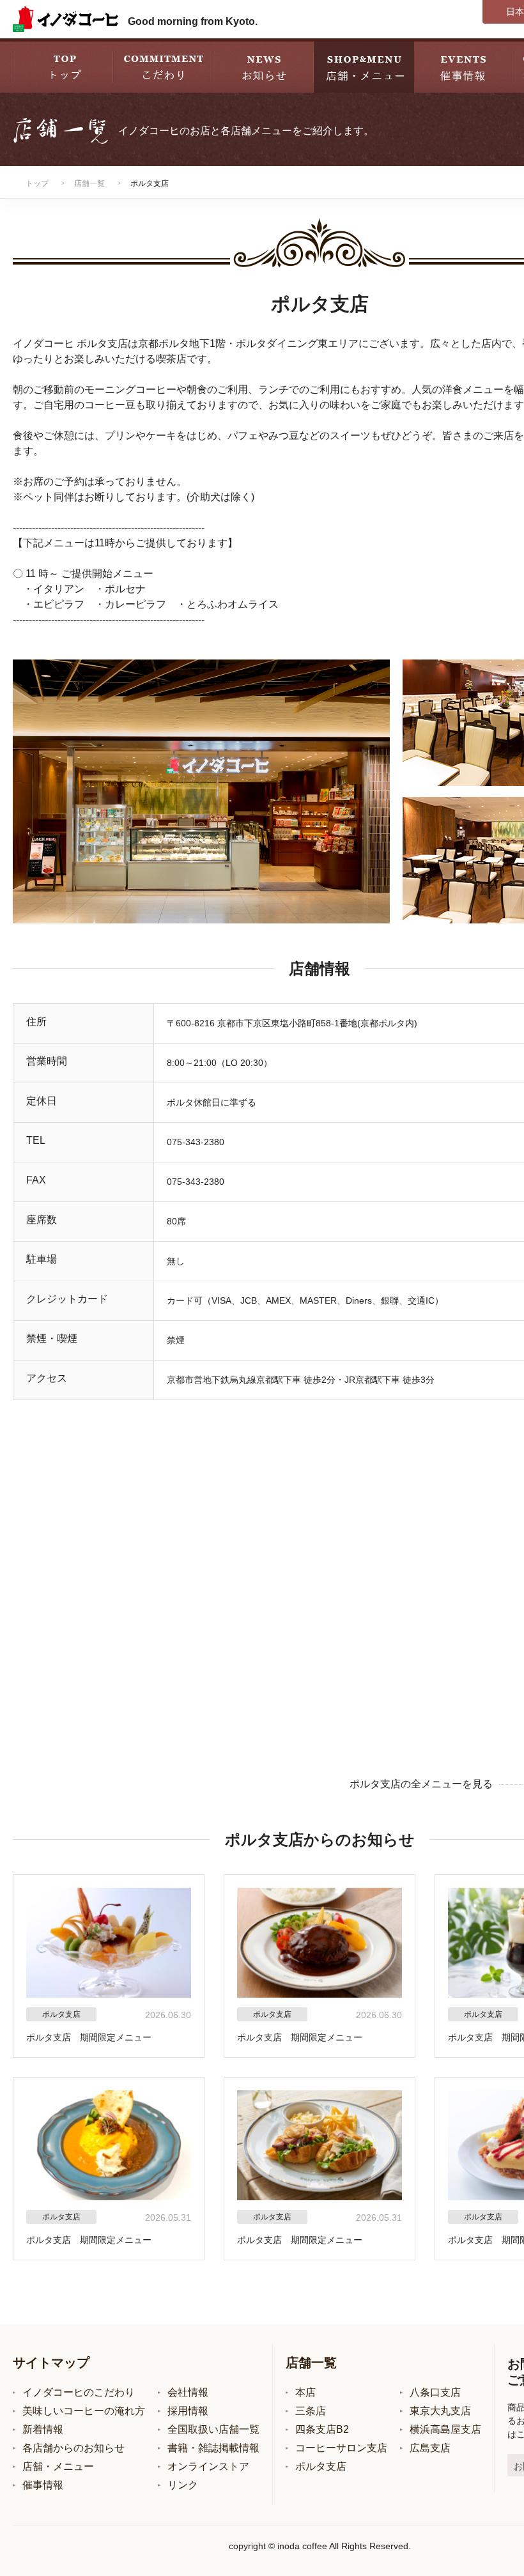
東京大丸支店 (440, 2411)
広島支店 (430, 2448)
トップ (37, 183)
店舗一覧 (89, 183)
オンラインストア (208, 2466)
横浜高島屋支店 (445, 2429)
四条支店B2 (322, 2429)
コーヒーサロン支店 (341, 2448)
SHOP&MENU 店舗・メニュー (364, 66)
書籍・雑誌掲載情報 (213, 2448)
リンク (183, 2485)
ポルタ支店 (321, 2466)
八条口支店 (435, 2392)
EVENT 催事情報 (464, 66)
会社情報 (188, 2392)
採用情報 (188, 2411)
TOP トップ (63, 66)
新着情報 (43, 2429)
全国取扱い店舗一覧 (213, 2429)
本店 (305, 2392)
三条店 (311, 2411)
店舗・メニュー (58, 2466)
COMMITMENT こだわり (163, 66)
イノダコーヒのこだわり (79, 2392)
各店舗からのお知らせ (73, 2448)
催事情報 (43, 2485)
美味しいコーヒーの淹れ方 (84, 2411)
